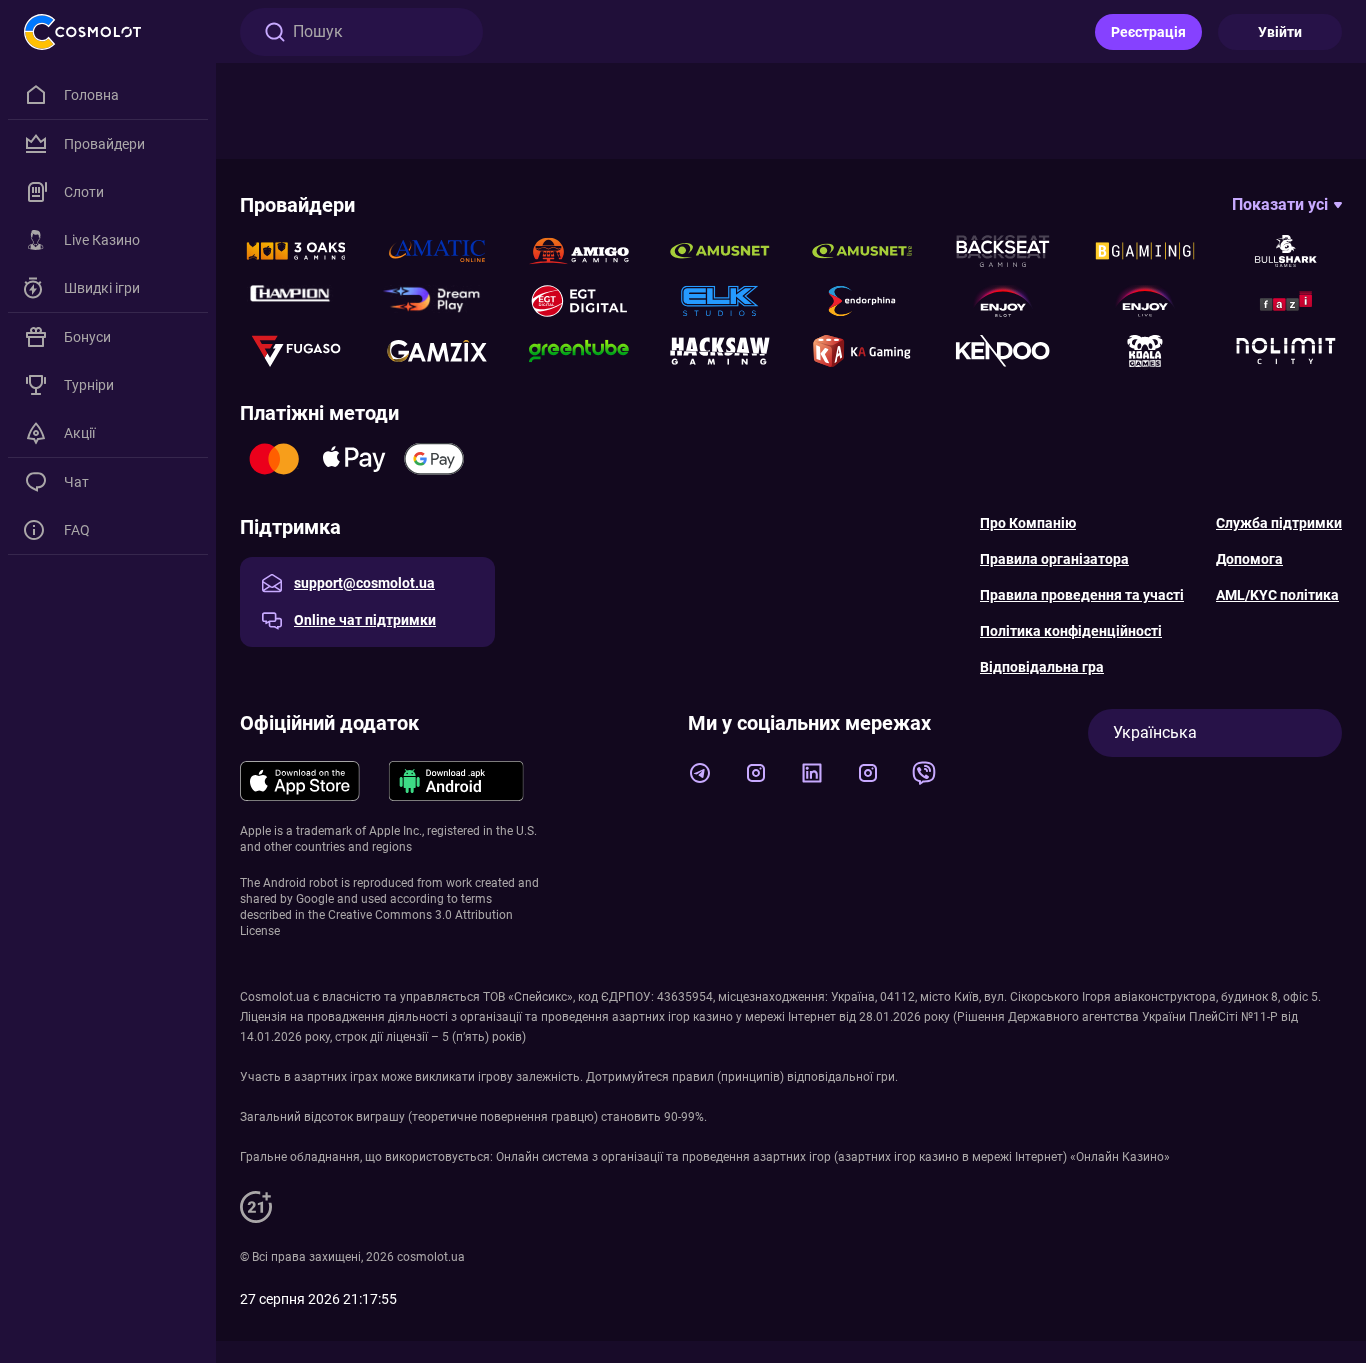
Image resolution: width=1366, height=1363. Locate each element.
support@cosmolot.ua (364, 583)
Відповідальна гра (1042, 667)
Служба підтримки (1279, 523)
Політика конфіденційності (1071, 631)
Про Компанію (1028, 523)
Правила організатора (1054, 559)
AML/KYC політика (1277, 595)
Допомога (1249, 559)
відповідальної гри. (842, 1077)
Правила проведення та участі (1082, 595)
